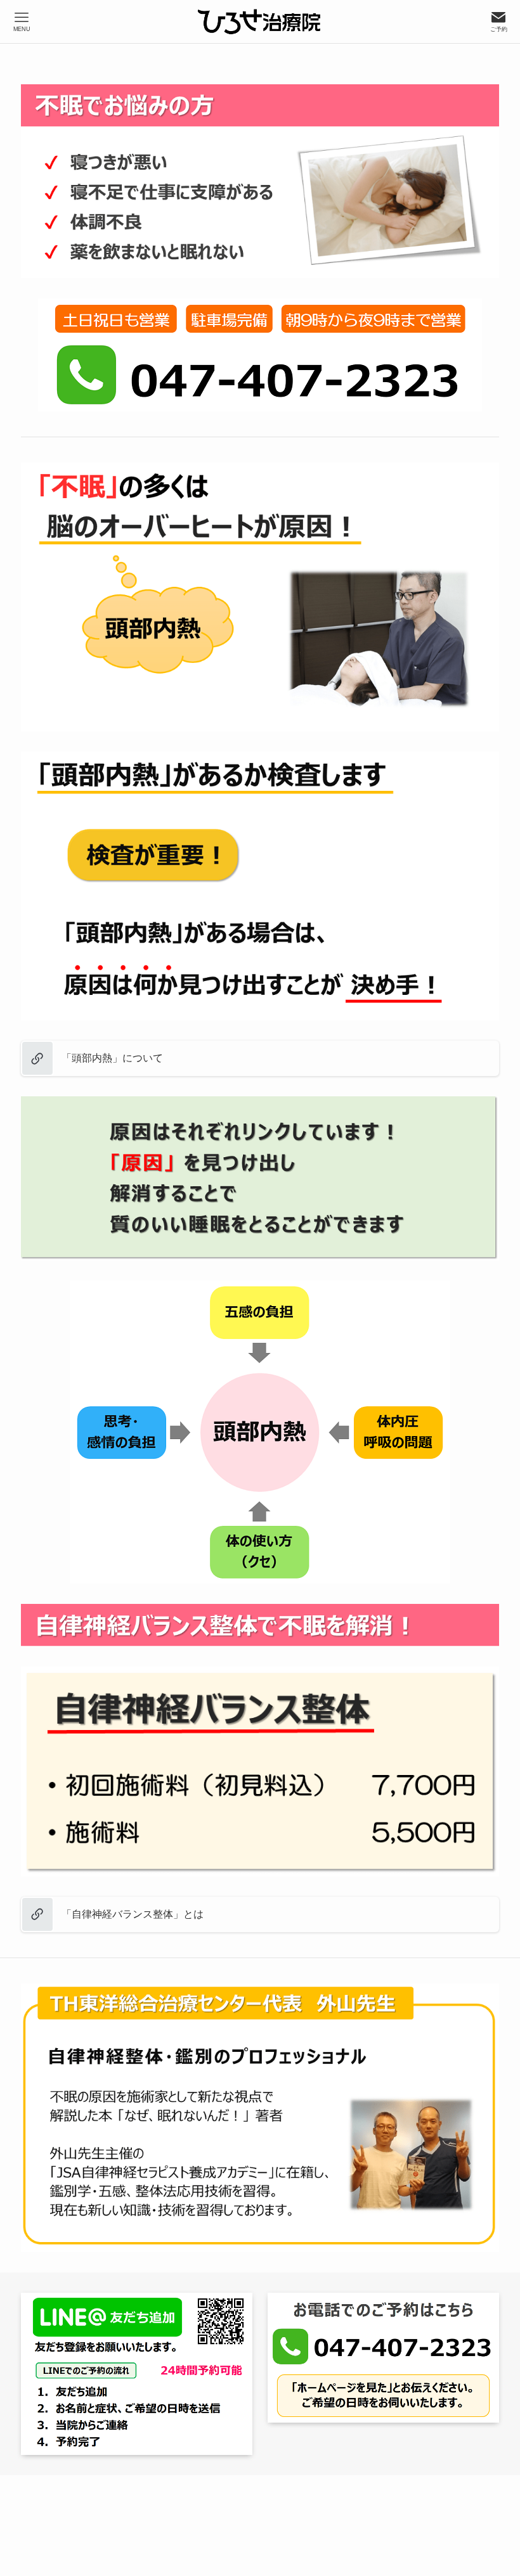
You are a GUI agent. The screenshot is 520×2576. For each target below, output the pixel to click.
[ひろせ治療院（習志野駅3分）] (260, 22)
